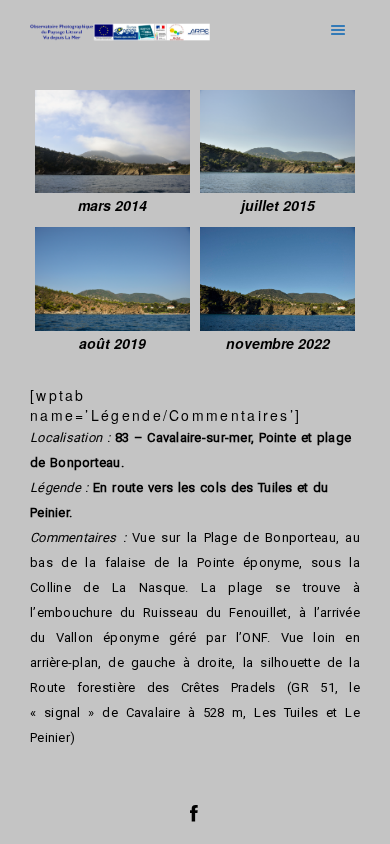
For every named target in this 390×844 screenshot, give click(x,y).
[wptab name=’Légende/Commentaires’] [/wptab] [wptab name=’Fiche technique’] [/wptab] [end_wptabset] (195, 474)
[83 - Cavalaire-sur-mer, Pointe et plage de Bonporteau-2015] (277, 141)
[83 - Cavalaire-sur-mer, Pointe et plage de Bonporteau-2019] (112, 278)
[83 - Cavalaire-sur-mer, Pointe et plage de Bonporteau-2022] (277, 278)
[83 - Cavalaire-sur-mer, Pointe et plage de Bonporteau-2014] (112, 141)
